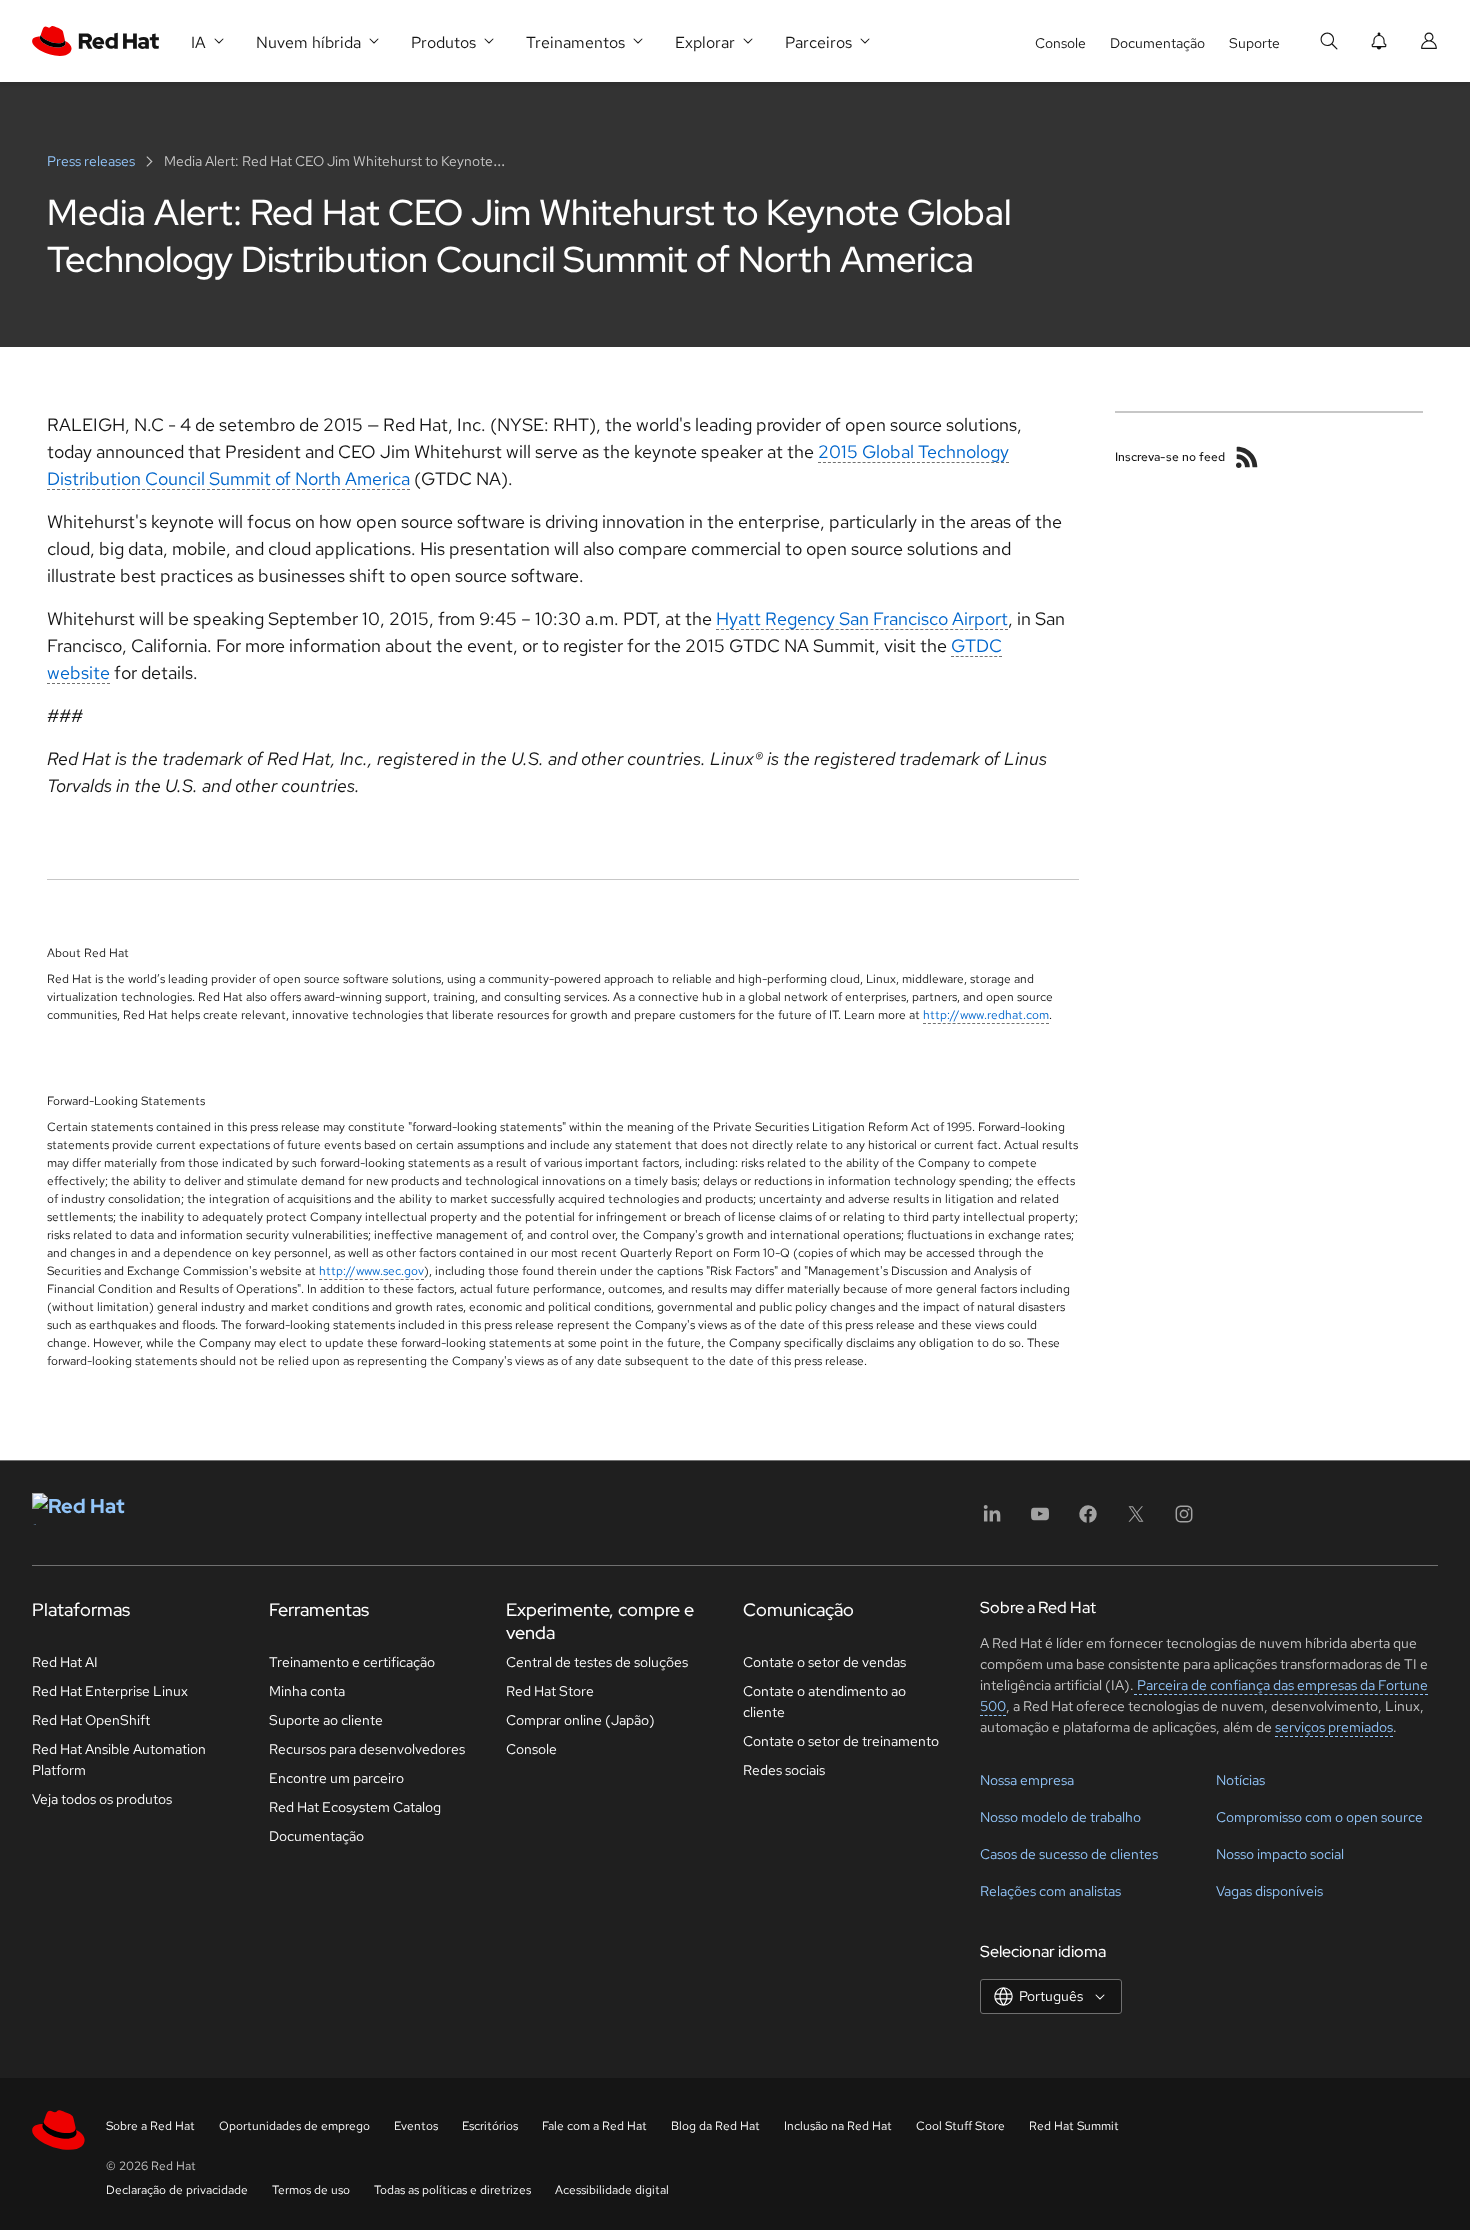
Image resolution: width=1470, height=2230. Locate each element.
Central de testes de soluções (597, 1662)
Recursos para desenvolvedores (367, 1749)
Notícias (1240, 1780)
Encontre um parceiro (336, 1778)
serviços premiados (1334, 1727)
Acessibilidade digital (612, 2190)
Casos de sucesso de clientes (1069, 1854)
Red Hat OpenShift (91, 1720)
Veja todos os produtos (102, 1799)
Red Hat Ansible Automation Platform (119, 1759)
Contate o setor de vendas (824, 1662)
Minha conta (307, 1691)
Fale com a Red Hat (594, 2126)
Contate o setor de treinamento (841, 1741)
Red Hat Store (550, 1691)
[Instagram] (1184, 1520)
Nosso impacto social (1280, 1854)
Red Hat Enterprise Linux (110, 1691)
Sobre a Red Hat (150, 2126)
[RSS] (1247, 457)
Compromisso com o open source (1319, 1817)
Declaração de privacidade (177, 2190)
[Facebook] (1088, 1520)
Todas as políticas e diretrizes (452, 2190)
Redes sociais (784, 1770)
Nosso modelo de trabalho (1060, 1817)
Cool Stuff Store (960, 2126)
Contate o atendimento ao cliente (824, 1701)
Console (1060, 43)
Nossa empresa (1027, 1780)
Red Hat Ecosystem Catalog (355, 1807)
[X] (1136, 1520)
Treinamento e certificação (352, 1662)
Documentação (1157, 43)
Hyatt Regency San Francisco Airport (862, 618)
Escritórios (490, 2126)
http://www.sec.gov (371, 1271)
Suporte (1254, 43)
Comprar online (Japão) (580, 1720)
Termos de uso (311, 2190)
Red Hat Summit (1074, 2126)
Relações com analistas (1050, 1891)
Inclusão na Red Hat (838, 2126)
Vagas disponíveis (1269, 1891)
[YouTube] (1040, 1520)
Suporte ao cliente (326, 1720)
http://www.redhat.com (986, 1015)
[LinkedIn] (992, 1520)
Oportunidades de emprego (294, 2126)
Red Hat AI (65, 1662)
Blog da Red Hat (715, 2126)
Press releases (92, 161)
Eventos (416, 2126)
